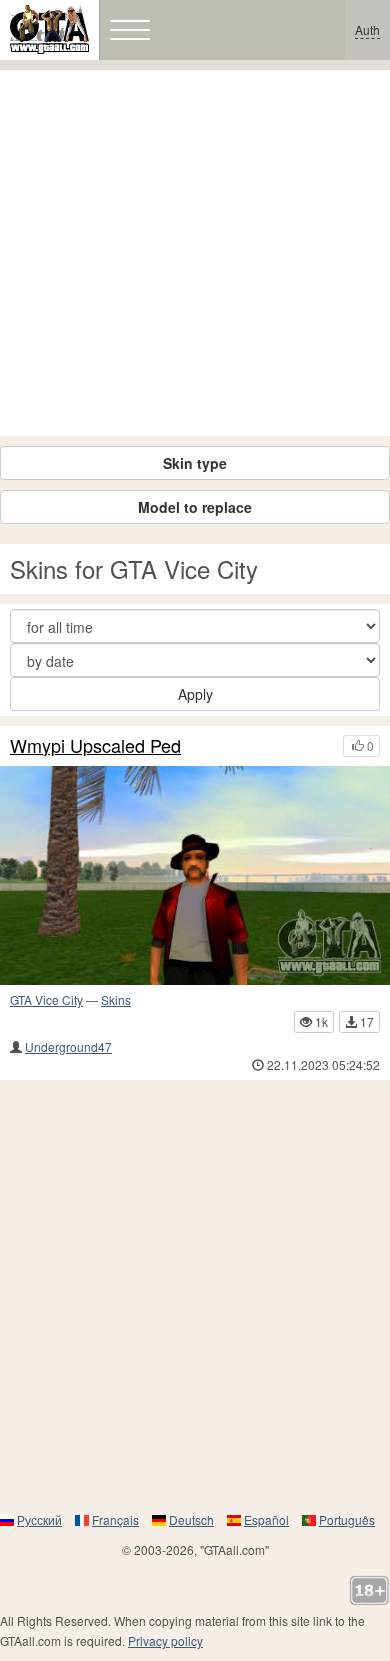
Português (347, 1519)
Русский (39, 1519)
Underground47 (68, 1046)
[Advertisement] (195, 253)
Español (266, 1519)
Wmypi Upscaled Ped (95, 746)
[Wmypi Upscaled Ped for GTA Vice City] (195, 875)
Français (115, 1519)
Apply (195, 694)
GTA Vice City (46, 999)
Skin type (195, 463)
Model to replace (195, 507)
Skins (116, 999)
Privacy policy (165, 1640)
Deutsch (191, 1519)
